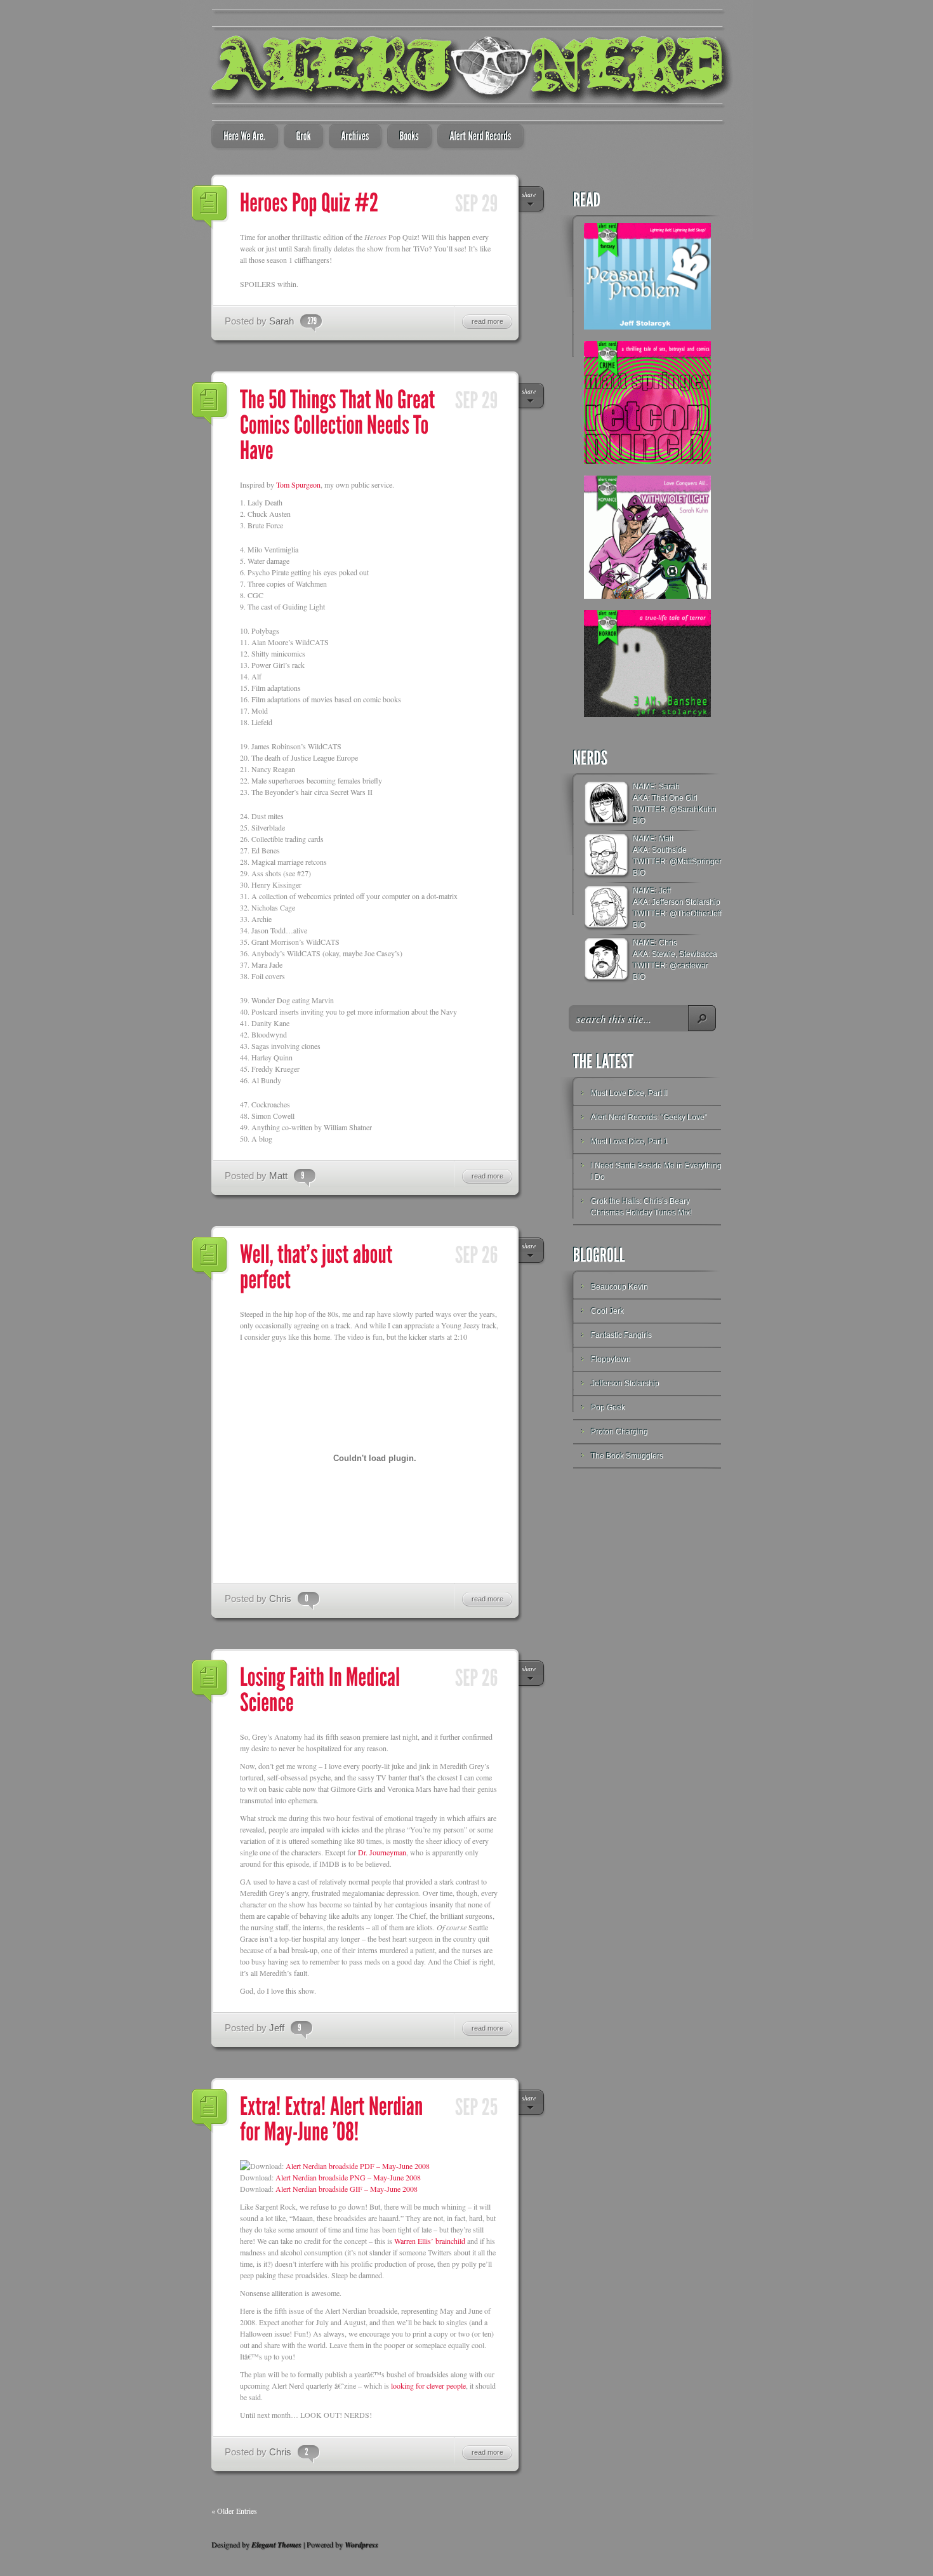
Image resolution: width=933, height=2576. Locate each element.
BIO (639, 821)
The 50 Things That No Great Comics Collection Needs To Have (210, 404)
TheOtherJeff (699, 914)
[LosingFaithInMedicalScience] (322, 1689)
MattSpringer (699, 862)
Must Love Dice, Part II (629, 1093)
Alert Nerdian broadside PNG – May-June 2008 (348, 2177)
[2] (303, 2452)
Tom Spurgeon (298, 484)
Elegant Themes (276, 2545)
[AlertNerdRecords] (477, 137)
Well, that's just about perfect (210, 1259)
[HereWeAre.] (241, 137)
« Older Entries (234, 2511)
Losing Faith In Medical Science (210, 1682)
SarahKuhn (697, 810)
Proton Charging (619, 1432)
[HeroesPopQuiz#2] (309, 202)
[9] (299, 1175)
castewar (693, 966)
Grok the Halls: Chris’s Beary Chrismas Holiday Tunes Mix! (641, 1207)
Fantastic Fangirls (621, 1335)
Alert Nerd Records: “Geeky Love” (649, 1118)
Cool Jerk (607, 1311)
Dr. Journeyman (382, 1852)
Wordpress (361, 2545)
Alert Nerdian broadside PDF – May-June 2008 (358, 2166)
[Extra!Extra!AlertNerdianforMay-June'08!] (334, 2118)
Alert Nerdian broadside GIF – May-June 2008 (347, 2189)
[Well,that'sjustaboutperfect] (318, 1266)
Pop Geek (608, 1408)
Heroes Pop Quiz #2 (210, 208)
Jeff (277, 2028)
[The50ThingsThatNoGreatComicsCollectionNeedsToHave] (340, 424)
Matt (278, 1176)
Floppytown (611, 1359)
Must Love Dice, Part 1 (630, 1142)
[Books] (406, 137)
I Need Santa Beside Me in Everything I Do (656, 1171)
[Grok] (300, 137)
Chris (280, 1598)
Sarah (281, 321)
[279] (308, 321)
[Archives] (351, 137)
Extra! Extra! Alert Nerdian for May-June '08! (210, 2111)
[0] (303, 1598)
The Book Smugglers (627, 1456)
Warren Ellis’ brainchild (430, 2241)
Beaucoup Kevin (619, 1287)
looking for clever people (428, 2386)
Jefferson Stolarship (625, 1384)
